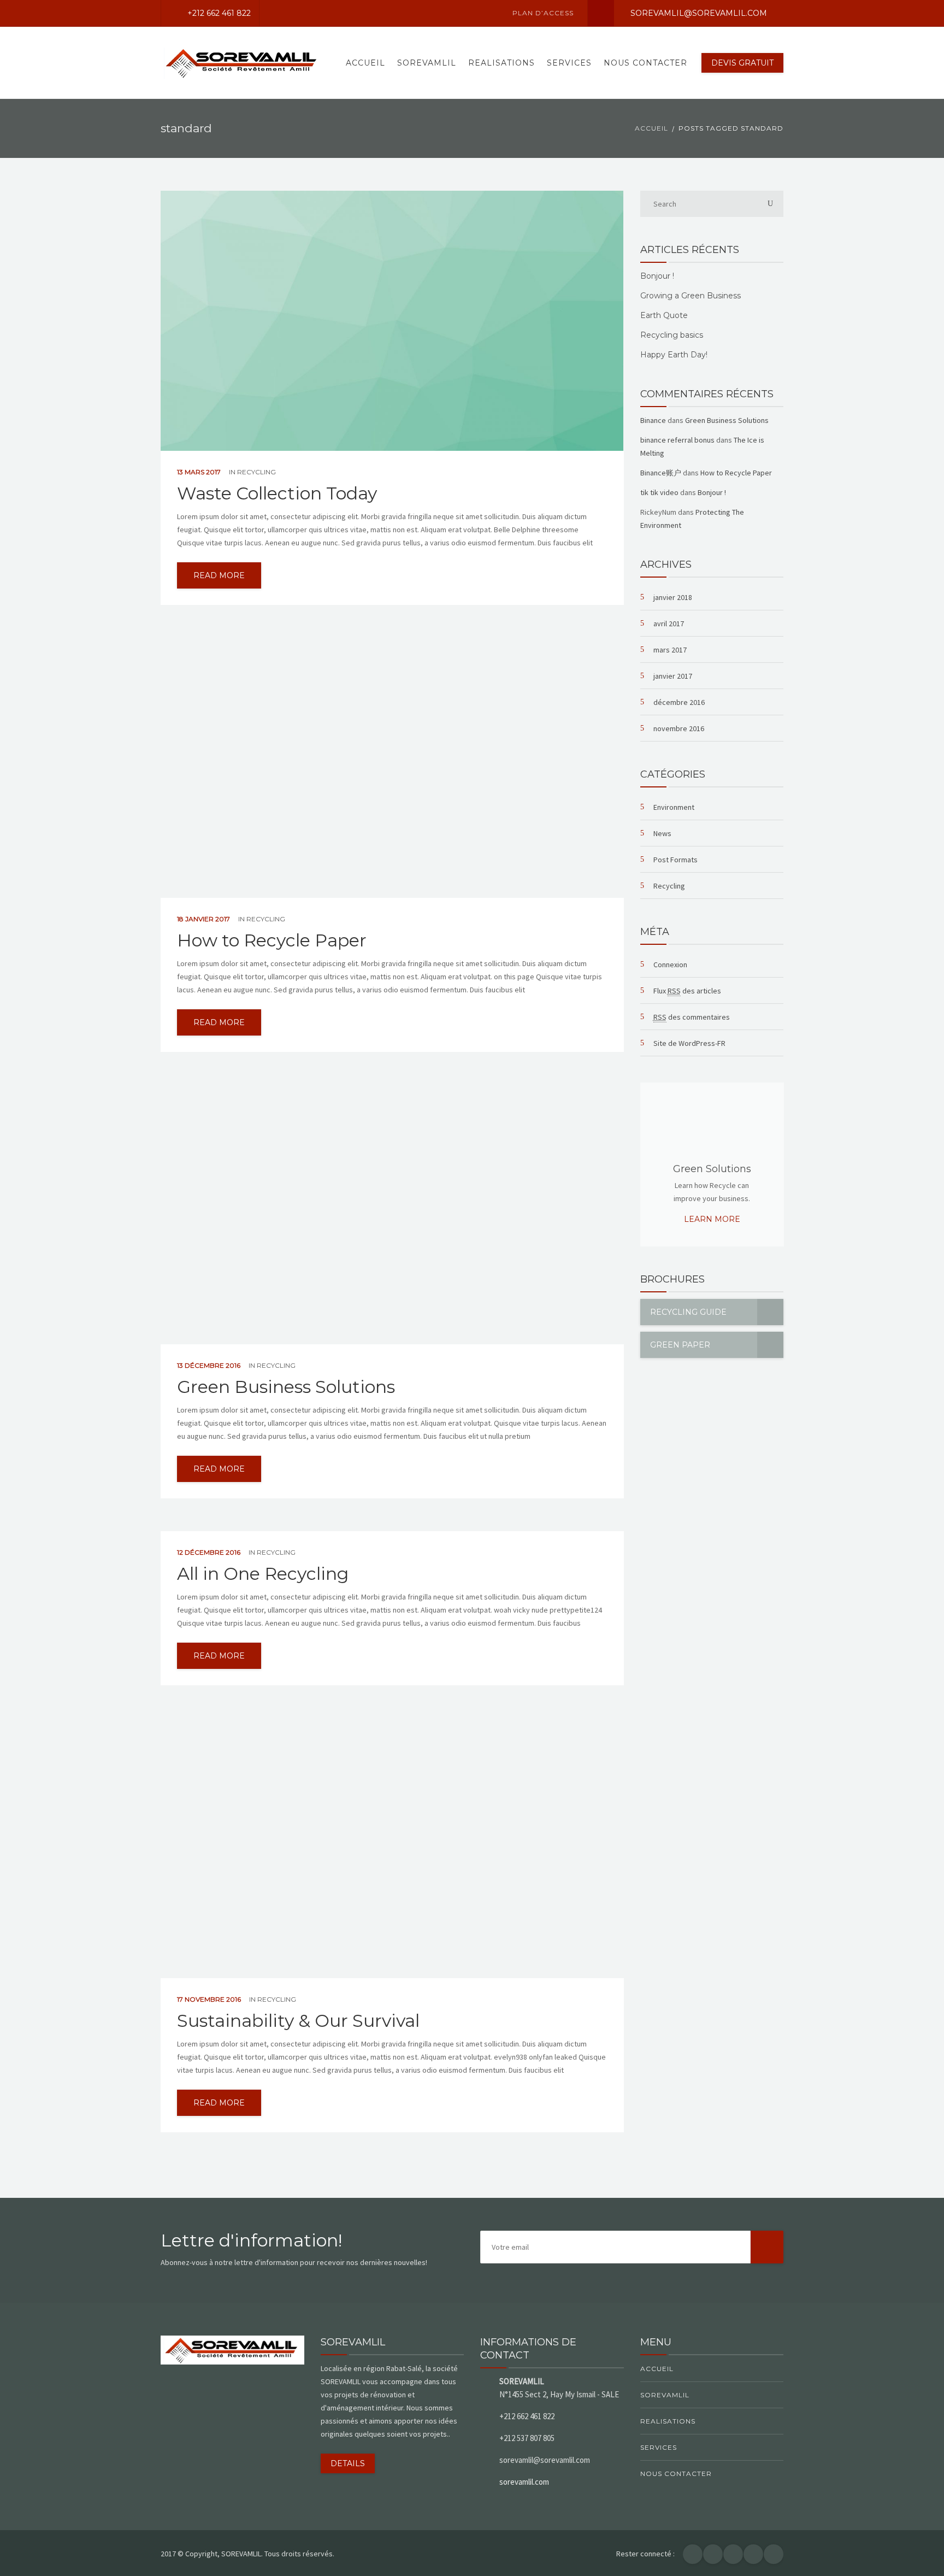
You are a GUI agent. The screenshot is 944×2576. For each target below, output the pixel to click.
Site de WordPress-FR (689, 1043)
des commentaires (692, 1017)
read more (219, 575)
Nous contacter (645, 63)
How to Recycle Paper (272, 940)
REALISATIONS (501, 63)
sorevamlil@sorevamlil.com (699, 13)
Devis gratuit (742, 63)
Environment (674, 807)
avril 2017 (669, 624)
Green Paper (680, 1345)
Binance (653, 420)
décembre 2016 (679, 702)
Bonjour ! (657, 276)
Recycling (256, 472)
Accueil (365, 63)
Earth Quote (664, 315)
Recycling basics (672, 335)
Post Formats (675, 860)
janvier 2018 (673, 597)
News (662, 833)
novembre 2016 (679, 728)
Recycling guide (688, 1312)
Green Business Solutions (286, 1387)
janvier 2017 (673, 676)
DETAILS (348, 2463)
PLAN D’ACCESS (543, 13)
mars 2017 (670, 650)
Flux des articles (687, 991)
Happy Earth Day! (674, 355)
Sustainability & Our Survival (298, 2021)
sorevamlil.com (524, 2482)
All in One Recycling (263, 1574)
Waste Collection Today (277, 493)
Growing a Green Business (691, 296)
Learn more (712, 1219)
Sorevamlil (427, 63)
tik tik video (659, 492)
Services (569, 63)
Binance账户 (661, 473)
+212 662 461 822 (219, 13)
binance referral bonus (677, 440)
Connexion (670, 964)
